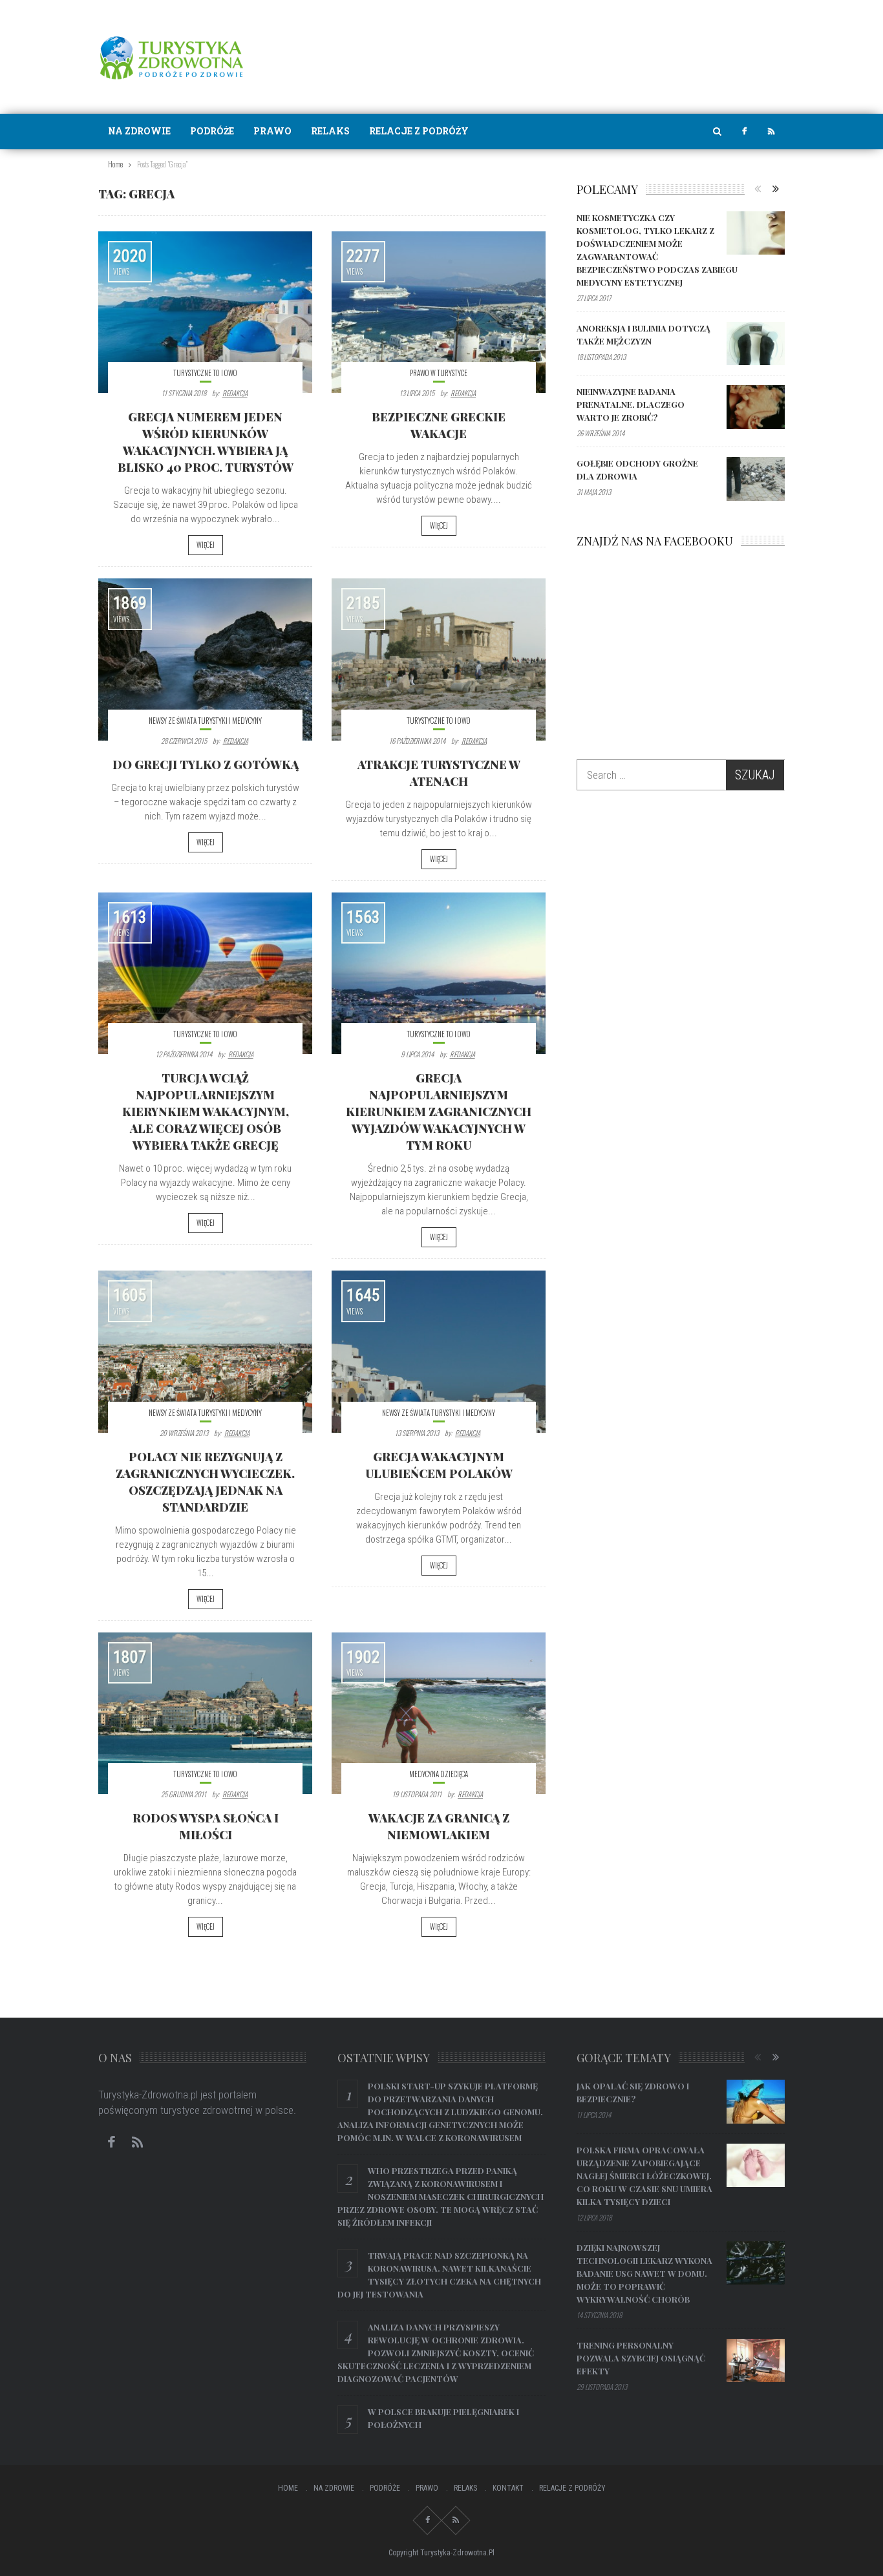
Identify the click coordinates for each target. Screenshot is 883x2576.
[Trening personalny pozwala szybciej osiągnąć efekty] (756, 2361)
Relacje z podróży (419, 131)
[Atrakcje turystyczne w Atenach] (439, 659)
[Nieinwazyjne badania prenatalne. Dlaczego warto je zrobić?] (756, 407)
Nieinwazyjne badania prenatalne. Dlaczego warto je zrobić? (631, 404)
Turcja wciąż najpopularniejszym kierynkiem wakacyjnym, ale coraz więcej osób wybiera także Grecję (206, 1112)
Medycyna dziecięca (439, 1774)
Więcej (206, 545)
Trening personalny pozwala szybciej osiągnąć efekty (641, 2358)
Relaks (330, 131)
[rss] (771, 132)
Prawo (272, 131)
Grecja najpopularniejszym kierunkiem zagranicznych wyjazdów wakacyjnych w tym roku (439, 1112)
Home (288, 2488)
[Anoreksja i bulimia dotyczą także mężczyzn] (756, 344)
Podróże (212, 131)
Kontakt (508, 2488)
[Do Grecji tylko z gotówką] (205, 659)
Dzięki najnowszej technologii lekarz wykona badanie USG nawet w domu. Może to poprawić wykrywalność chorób (644, 2273)
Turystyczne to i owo (205, 373)
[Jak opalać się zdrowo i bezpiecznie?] (756, 2102)
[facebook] (744, 132)
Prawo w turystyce (439, 373)
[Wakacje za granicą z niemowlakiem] (439, 1713)
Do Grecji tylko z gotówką (206, 765)
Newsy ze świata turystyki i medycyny (205, 721)
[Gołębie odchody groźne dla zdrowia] (756, 479)
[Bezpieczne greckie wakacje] (439, 312)
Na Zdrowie (139, 131)
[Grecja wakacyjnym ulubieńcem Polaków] (439, 1351)
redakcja (235, 393)
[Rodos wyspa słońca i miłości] (205, 1713)
